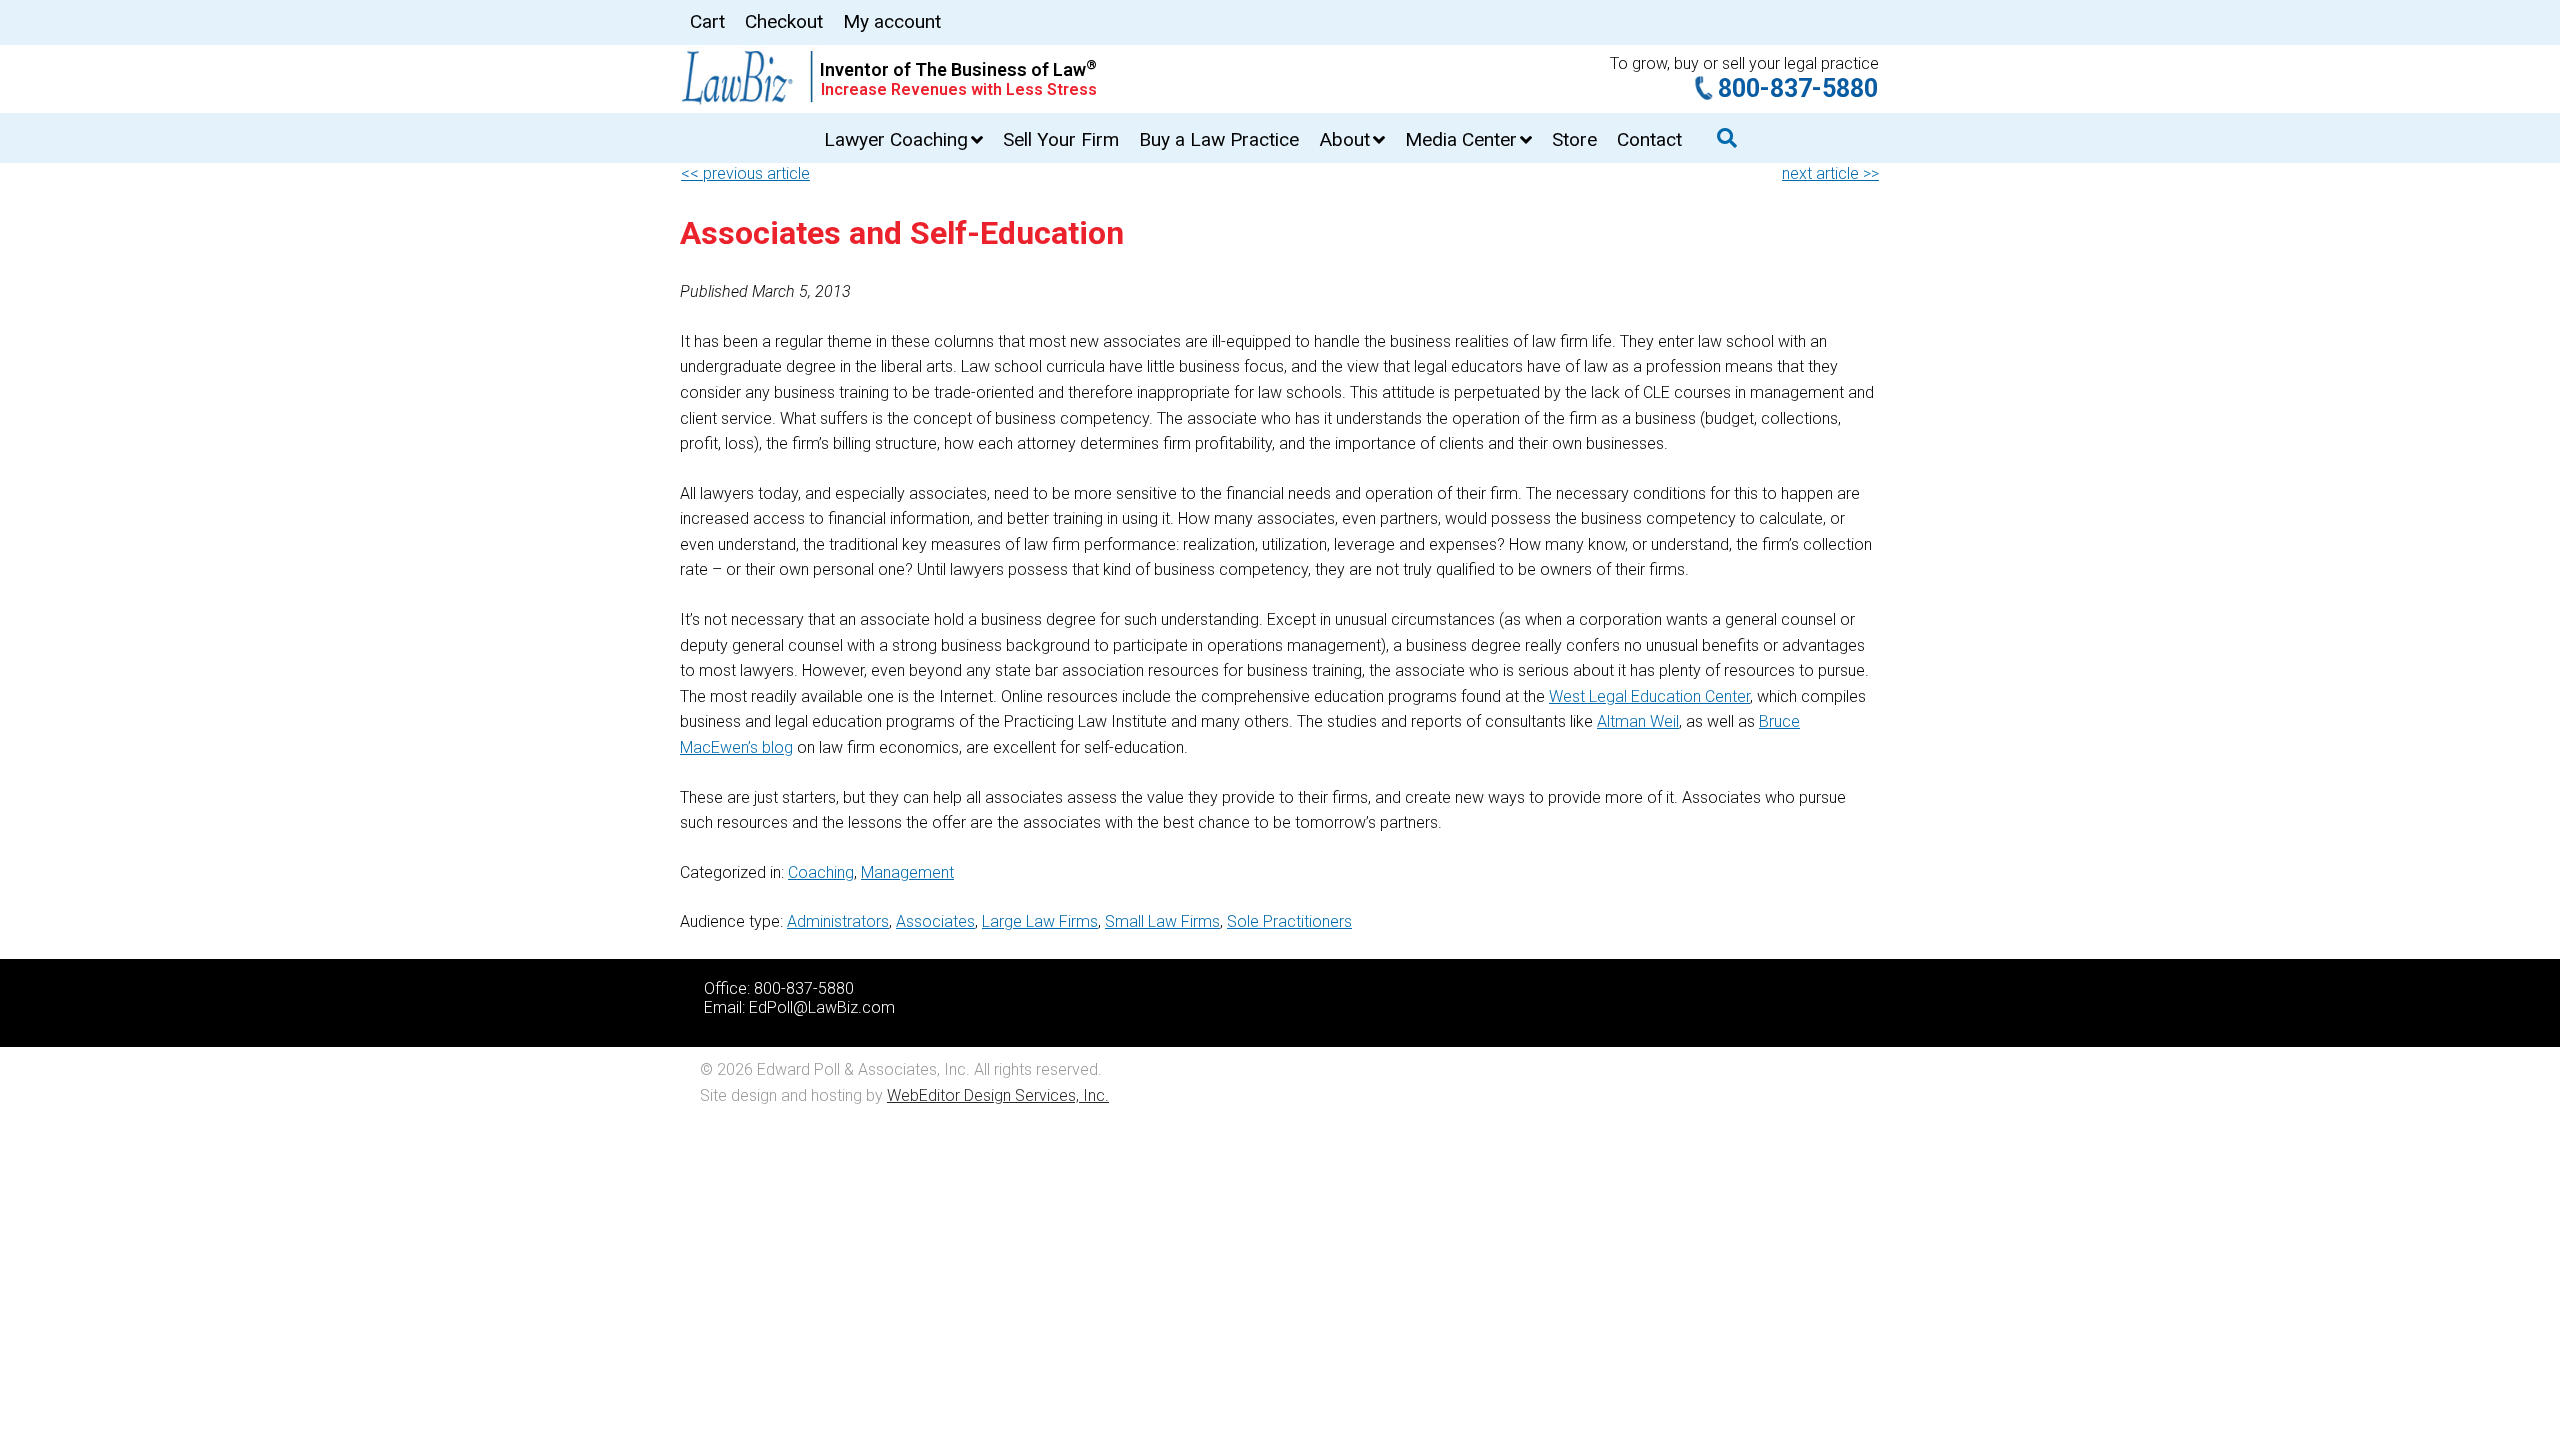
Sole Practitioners (1289, 921)
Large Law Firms (1040, 921)
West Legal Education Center (1649, 696)
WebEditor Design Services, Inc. (998, 1095)
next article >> (1830, 173)
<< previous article (745, 173)
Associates (935, 921)
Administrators (838, 921)
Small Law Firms (1162, 921)
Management (907, 872)
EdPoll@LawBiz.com (822, 1007)
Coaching (821, 872)
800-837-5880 (1798, 88)
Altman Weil (1638, 721)
